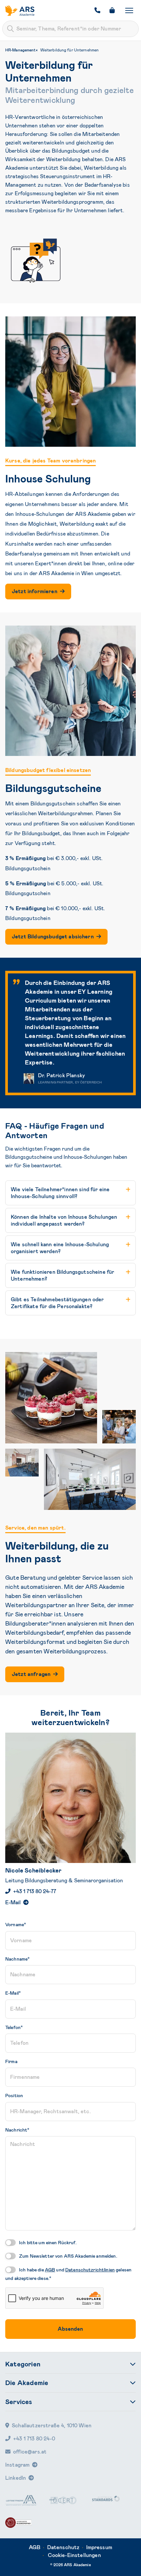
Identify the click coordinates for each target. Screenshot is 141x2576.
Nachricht (17, 2130)
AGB (50, 2270)
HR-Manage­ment (21, 50)
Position (14, 2096)
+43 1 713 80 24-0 (34, 2439)
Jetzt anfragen (31, 1674)
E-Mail (13, 1902)
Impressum (99, 2547)
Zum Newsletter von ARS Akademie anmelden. (68, 2256)
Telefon (14, 2027)
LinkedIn (16, 2478)
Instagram (17, 2465)
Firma (11, 2061)
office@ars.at (30, 2452)
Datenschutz (63, 2547)
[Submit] (10, 29)
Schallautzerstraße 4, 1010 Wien (52, 2426)
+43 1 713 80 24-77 (35, 1891)
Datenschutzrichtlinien (90, 2270)
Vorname (16, 1925)
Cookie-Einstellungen (74, 2555)
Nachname (17, 1959)
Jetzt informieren (35, 591)
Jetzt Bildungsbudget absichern (53, 937)
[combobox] (70, 29)
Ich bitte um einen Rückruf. (48, 2243)
